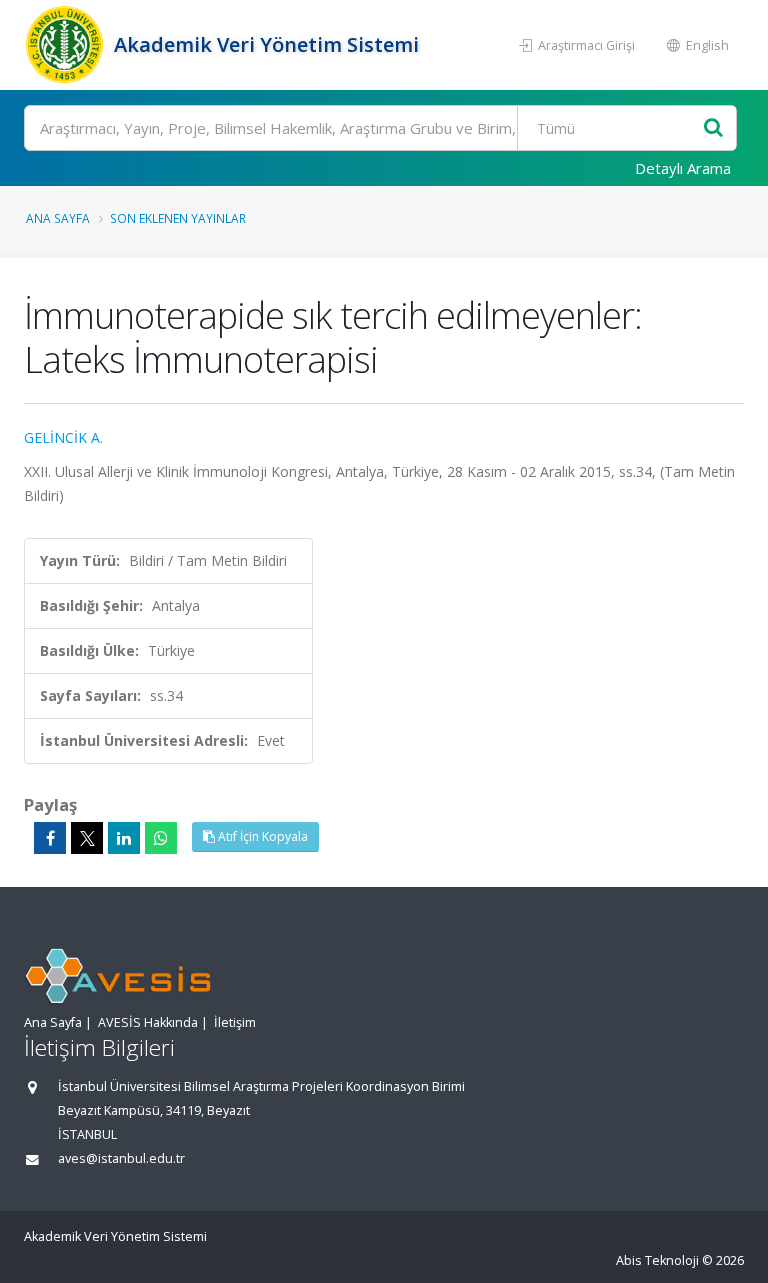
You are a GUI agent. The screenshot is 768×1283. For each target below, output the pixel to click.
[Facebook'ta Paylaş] (50, 838)
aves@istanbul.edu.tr (121, 1158)
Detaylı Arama (683, 168)
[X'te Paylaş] (87, 838)
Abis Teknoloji (657, 1260)
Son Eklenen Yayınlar (178, 218)
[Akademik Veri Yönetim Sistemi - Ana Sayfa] (66, 45)
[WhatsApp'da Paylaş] (161, 838)
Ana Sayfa (58, 218)
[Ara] (713, 128)
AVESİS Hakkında (148, 1022)
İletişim (235, 1022)
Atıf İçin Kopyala (261, 836)
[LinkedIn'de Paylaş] (124, 838)
